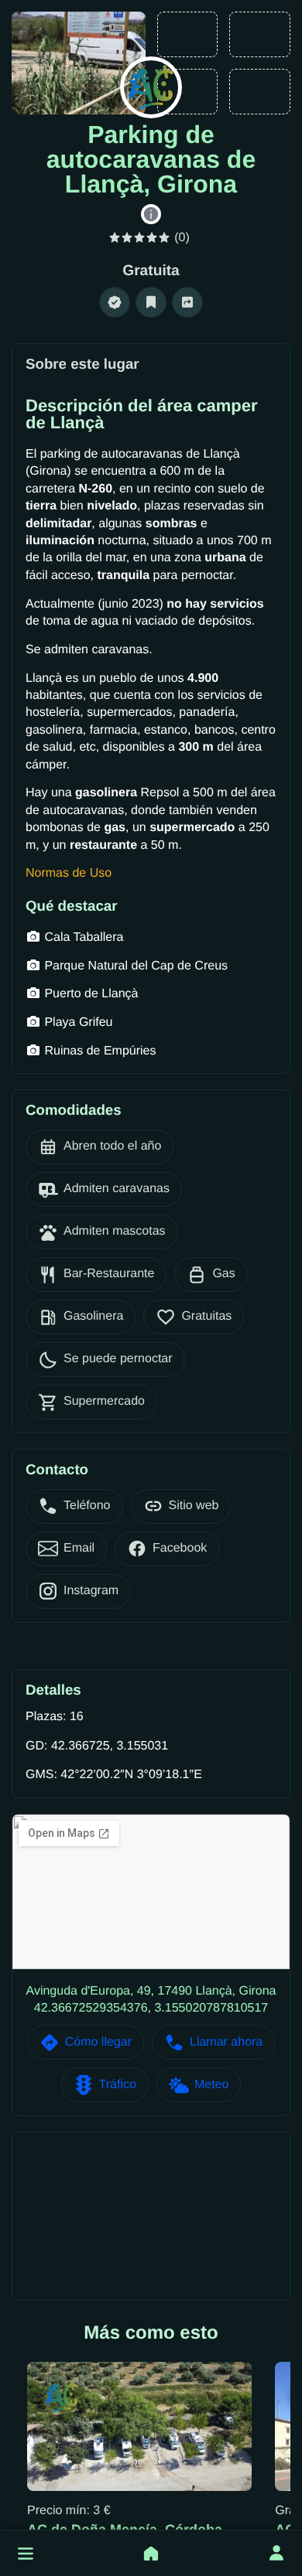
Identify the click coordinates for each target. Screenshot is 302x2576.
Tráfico (118, 2085)
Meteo (211, 2085)
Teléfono (87, 1506)
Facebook (180, 1548)
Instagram (91, 1591)
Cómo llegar (98, 2042)
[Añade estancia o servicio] (151, 2554)
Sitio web (194, 1506)
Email (79, 1548)
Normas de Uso (69, 873)
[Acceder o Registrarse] (276, 2554)
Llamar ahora (226, 2042)
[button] (26, 2554)
